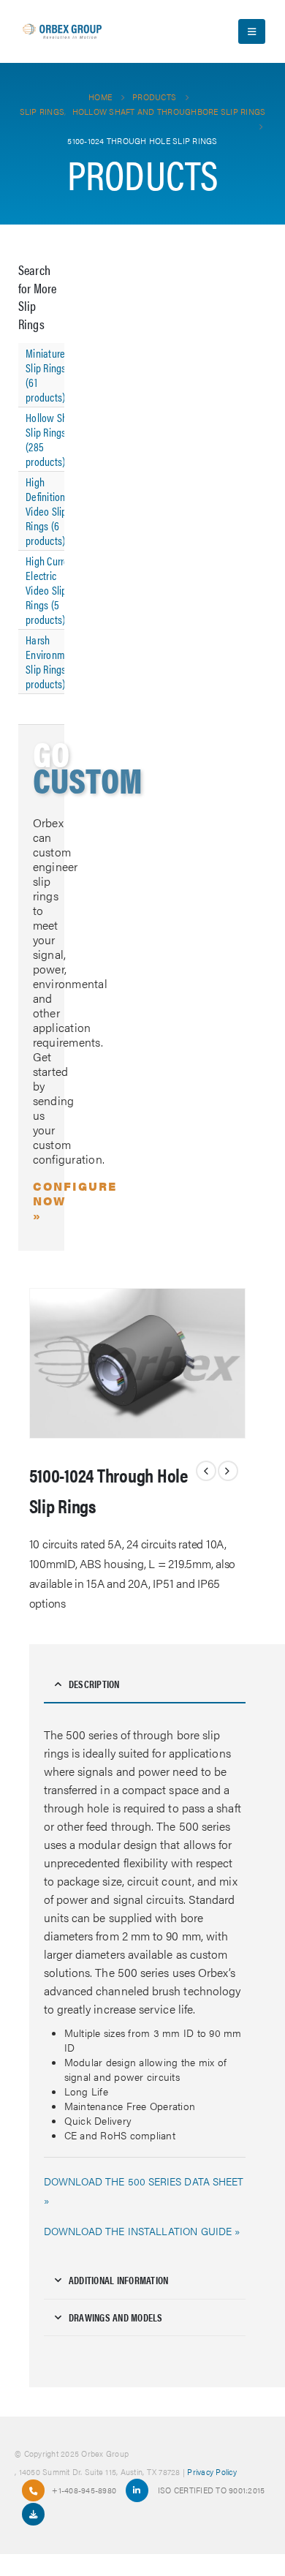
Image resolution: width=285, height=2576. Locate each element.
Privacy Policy (212, 2471)
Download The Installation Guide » (142, 2231)
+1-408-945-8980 (84, 2490)
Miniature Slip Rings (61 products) (46, 375)
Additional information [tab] (119, 2280)
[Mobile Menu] (252, 31)
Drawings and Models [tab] (116, 2317)
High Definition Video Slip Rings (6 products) (46, 511)
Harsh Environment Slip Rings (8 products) (52, 662)
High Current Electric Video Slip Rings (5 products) (52, 590)
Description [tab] (94, 1684)
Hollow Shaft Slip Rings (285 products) (52, 439)
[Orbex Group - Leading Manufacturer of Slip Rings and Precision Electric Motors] (62, 31)
